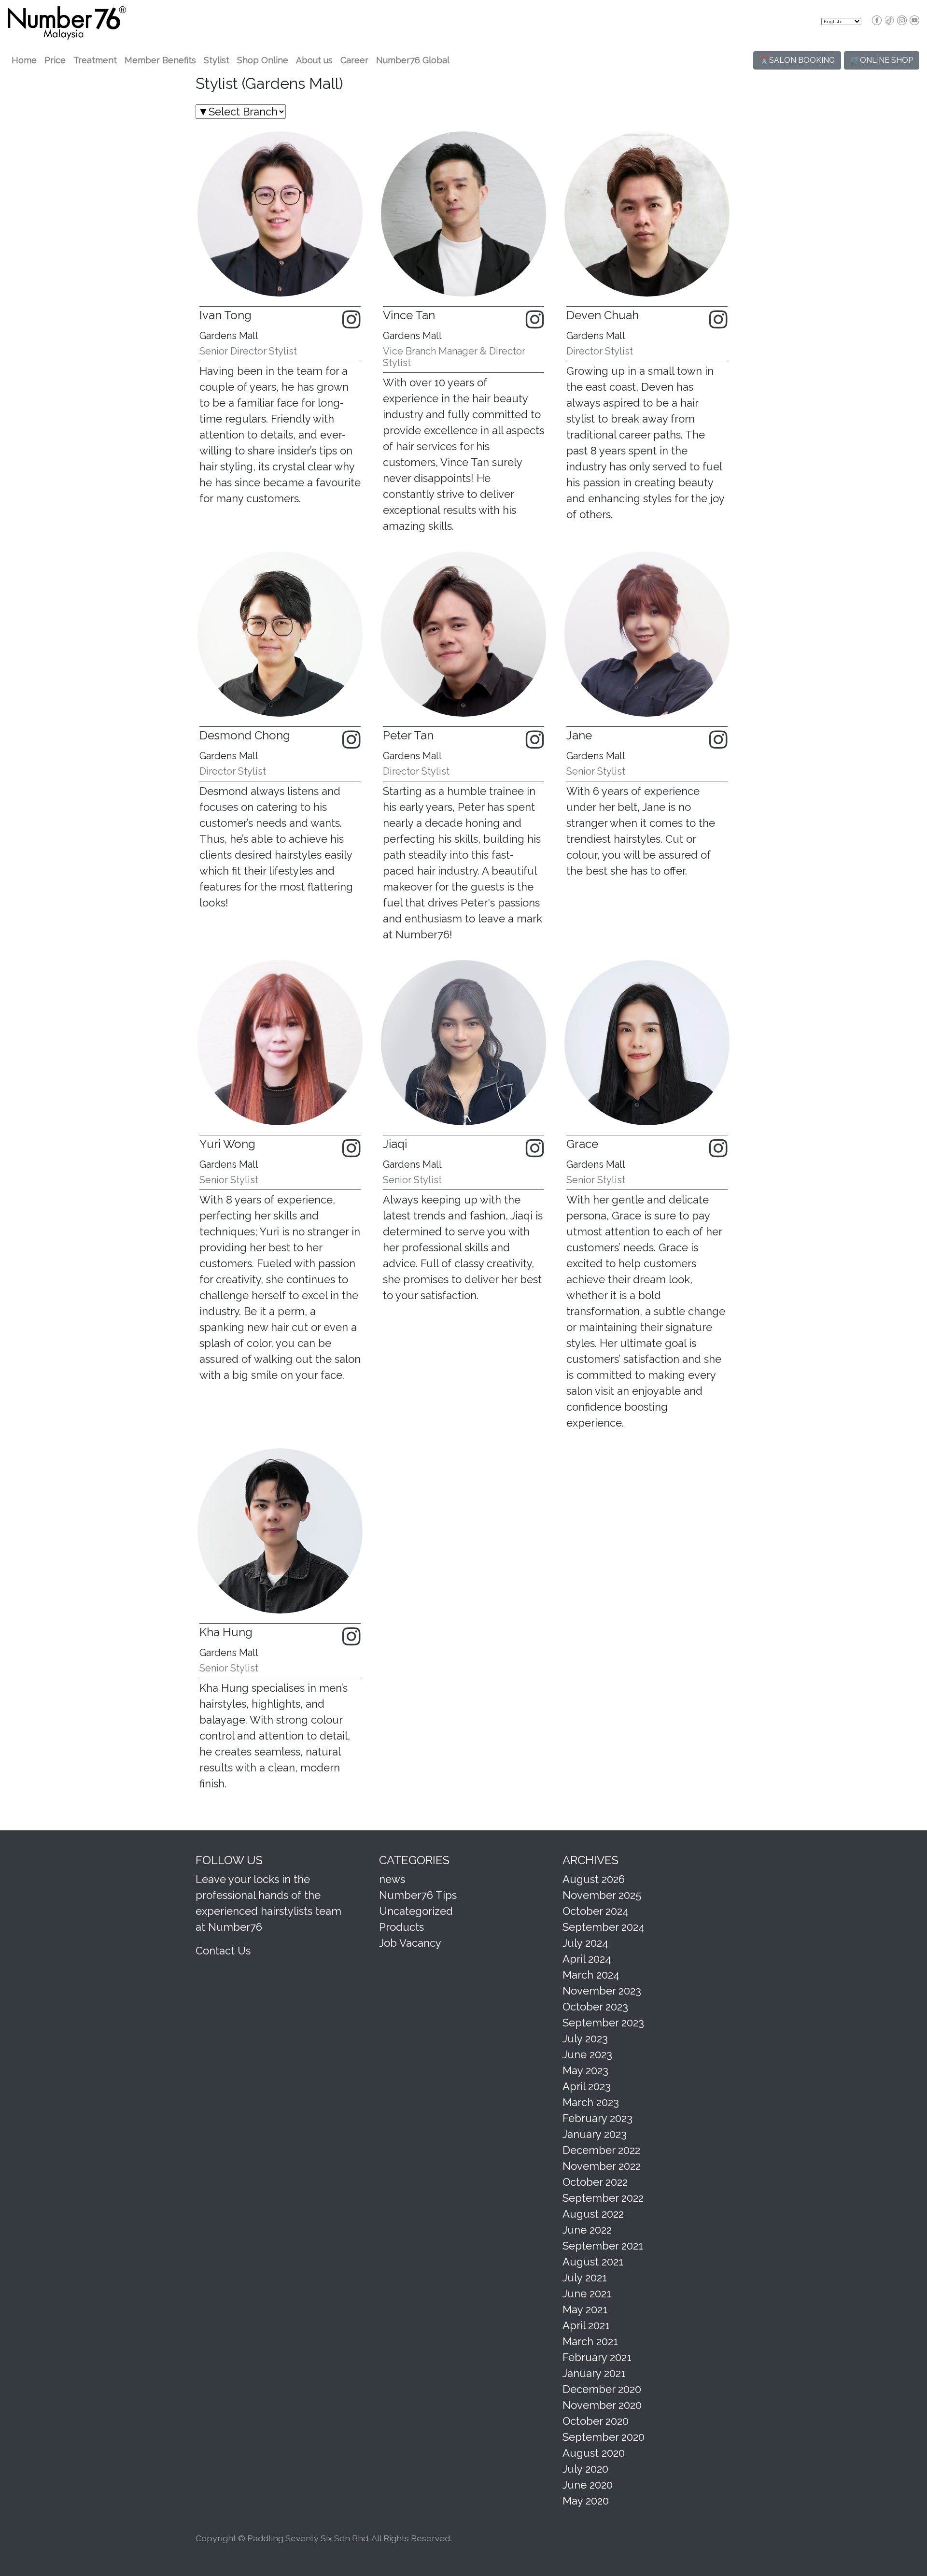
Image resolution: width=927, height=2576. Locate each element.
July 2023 (585, 2038)
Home (24, 60)
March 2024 (591, 1975)
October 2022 (595, 2182)
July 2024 (585, 1943)
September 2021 (603, 2246)
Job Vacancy (410, 1943)
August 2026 (594, 1879)
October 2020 (596, 2421)
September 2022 (603, 2198)
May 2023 (585, 2070)
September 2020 (604, 2437)
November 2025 (602, 1895)
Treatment (95, 60)
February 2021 (597, 2357)
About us (314, 60)
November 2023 (602, 1991)
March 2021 (590, 2341)
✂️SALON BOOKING (797, 60)
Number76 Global (413, 60)
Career (354, 60)
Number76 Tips (418, 1895)
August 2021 (593, 2262)
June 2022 (587, 2230)
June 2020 (588, 2485)
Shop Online (263, 60)
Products (401, 1927)
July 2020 (585, 2469)
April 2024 (587, 1959)
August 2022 (593, 2214)
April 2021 (586, 2325)
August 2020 (594, 2453)
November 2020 (602, 2405)
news (392, 1879)
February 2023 (597, 2118)
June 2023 (587, 2054)
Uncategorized (416, 1911)
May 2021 (585, 2309)
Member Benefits (160, 60)
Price (55, 60)
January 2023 (595, 2134)
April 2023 (587, 2086)
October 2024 (596, 1911)
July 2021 (585, 2278)
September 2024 (604, 1927)
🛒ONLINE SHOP (882, 60)
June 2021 (587, 2293)
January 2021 (594, 2373)
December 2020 (602, 2389)
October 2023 (595, 2007)
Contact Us (223, 1951)
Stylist (217, 60)
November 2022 (602, 2166)
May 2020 (586, 2501)
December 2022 (601, 2150)
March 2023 (591, 2102)
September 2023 (603, 2023)
